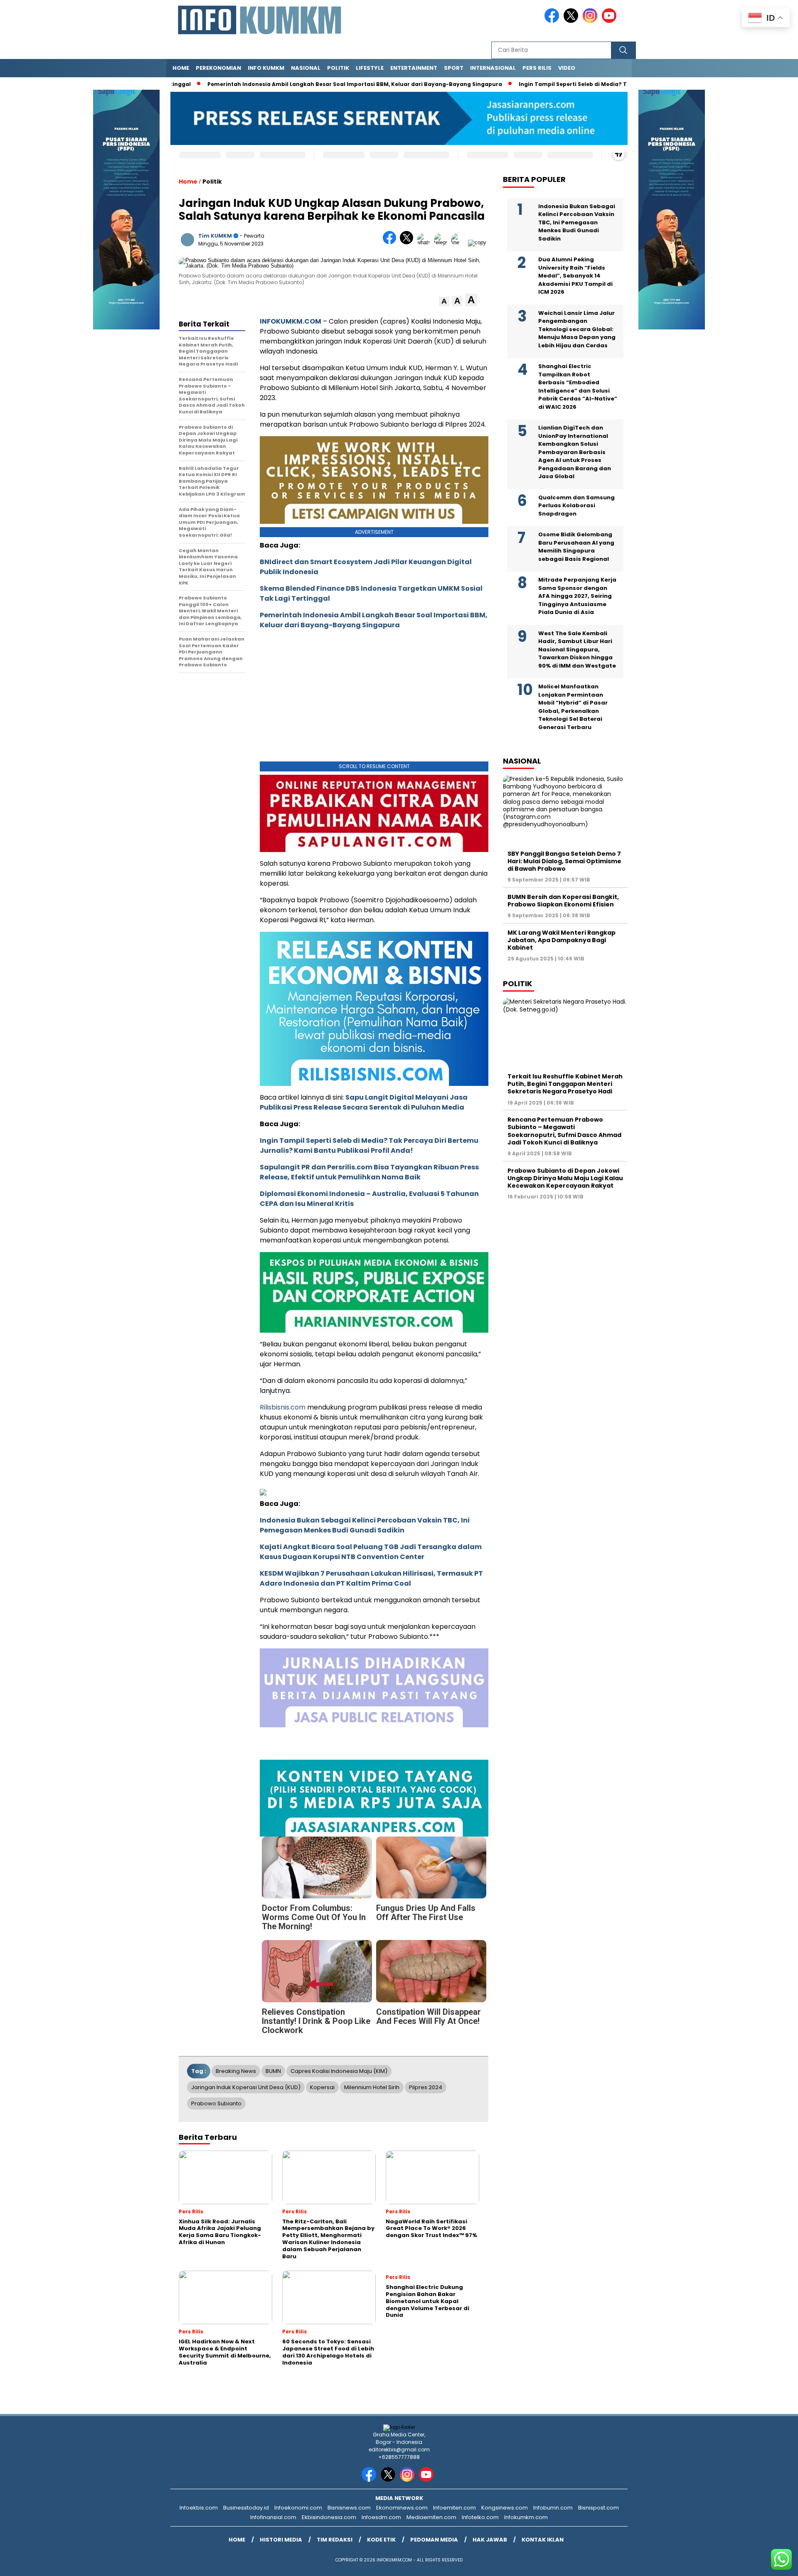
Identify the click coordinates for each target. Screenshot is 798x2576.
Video (567, 68)
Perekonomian (218, 68)
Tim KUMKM (215, 236)
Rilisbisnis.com (283, 1407)
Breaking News (236, 2071)
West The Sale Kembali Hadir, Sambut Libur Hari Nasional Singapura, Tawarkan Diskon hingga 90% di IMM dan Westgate (577, 649)
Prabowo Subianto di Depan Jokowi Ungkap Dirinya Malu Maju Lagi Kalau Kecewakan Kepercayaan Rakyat (565, 1178)
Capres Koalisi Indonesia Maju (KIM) (339, 2071)
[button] (444, 301)
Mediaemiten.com (431, 2517)
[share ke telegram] (442, 242)
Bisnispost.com (598, 2508)
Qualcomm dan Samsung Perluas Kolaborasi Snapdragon (576, 505)
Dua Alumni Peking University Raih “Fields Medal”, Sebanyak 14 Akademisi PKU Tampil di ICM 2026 (575, 276)
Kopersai (322, 2087)
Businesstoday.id (246, 2508)
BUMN (273, 2071)
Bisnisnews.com (349, 2508)
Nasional (306, 68)
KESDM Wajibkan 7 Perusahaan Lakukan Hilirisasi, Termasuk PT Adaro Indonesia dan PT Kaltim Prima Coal (371, 1578)
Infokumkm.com (526, 2517)
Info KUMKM (266, 68)
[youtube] (611, 21)
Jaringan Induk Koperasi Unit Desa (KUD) (246, 2087)
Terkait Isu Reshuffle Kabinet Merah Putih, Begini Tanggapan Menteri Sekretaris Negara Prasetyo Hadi (565, 1084)
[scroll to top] (767, 2563)
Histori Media (281, 2540)
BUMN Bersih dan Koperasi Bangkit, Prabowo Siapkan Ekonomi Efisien (563, 901)
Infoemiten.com (454, 2508)
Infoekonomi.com (298, 2508)
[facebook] (553, 21)
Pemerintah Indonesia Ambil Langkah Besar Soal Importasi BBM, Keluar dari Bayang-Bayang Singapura (324, 84)
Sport (454, 68)
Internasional (493, 68)
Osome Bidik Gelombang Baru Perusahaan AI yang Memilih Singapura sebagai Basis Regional (576, 547)
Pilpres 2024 (426, 2087)
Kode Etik (381, 2540)
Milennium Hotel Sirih (372, 2087)
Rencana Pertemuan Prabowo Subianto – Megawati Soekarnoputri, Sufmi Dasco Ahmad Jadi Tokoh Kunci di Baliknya (564, 1131)
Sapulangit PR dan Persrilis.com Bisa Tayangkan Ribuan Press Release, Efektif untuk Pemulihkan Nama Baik (369, 1172)
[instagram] (591, 21)
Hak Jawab (490, 2540)
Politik (338, 68)
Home (181, 68)
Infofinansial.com (273, 2517)
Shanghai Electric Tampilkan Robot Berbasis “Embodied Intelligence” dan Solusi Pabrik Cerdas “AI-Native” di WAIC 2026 (578, 387)
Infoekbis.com (199, 2508)
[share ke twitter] (408, 242)
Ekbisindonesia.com (329, 2517)
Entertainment (414, 68)
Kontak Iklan (543, 2540)
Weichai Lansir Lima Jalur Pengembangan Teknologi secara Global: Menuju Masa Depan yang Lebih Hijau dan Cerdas (577, 329)
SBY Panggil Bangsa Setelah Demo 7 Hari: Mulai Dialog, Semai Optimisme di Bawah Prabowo (564, 861)
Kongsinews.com (505, 2508)
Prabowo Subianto (216, 2103)
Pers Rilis (537, 68)
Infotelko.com (480, 2517)
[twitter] (572, 21)
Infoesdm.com (381, 2517)
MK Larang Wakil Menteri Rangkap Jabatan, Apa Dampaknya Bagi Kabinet (562, 940)
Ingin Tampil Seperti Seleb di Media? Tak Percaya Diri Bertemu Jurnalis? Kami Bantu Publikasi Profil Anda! (369, 1146)
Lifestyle (370, 68)
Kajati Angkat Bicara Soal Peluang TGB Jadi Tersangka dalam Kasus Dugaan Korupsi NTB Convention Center (371, 1552)
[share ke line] (459, 242)
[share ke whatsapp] (425, 242)
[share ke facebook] (391, 242)
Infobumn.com (553, 2508)
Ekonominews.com (402, 2508)
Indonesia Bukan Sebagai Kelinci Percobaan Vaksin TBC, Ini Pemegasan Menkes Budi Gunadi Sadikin (365, 1525)
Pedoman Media (434, 2540)
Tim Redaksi (335, 2540)
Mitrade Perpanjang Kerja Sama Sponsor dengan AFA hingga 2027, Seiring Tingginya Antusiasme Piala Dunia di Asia (577, 596)
